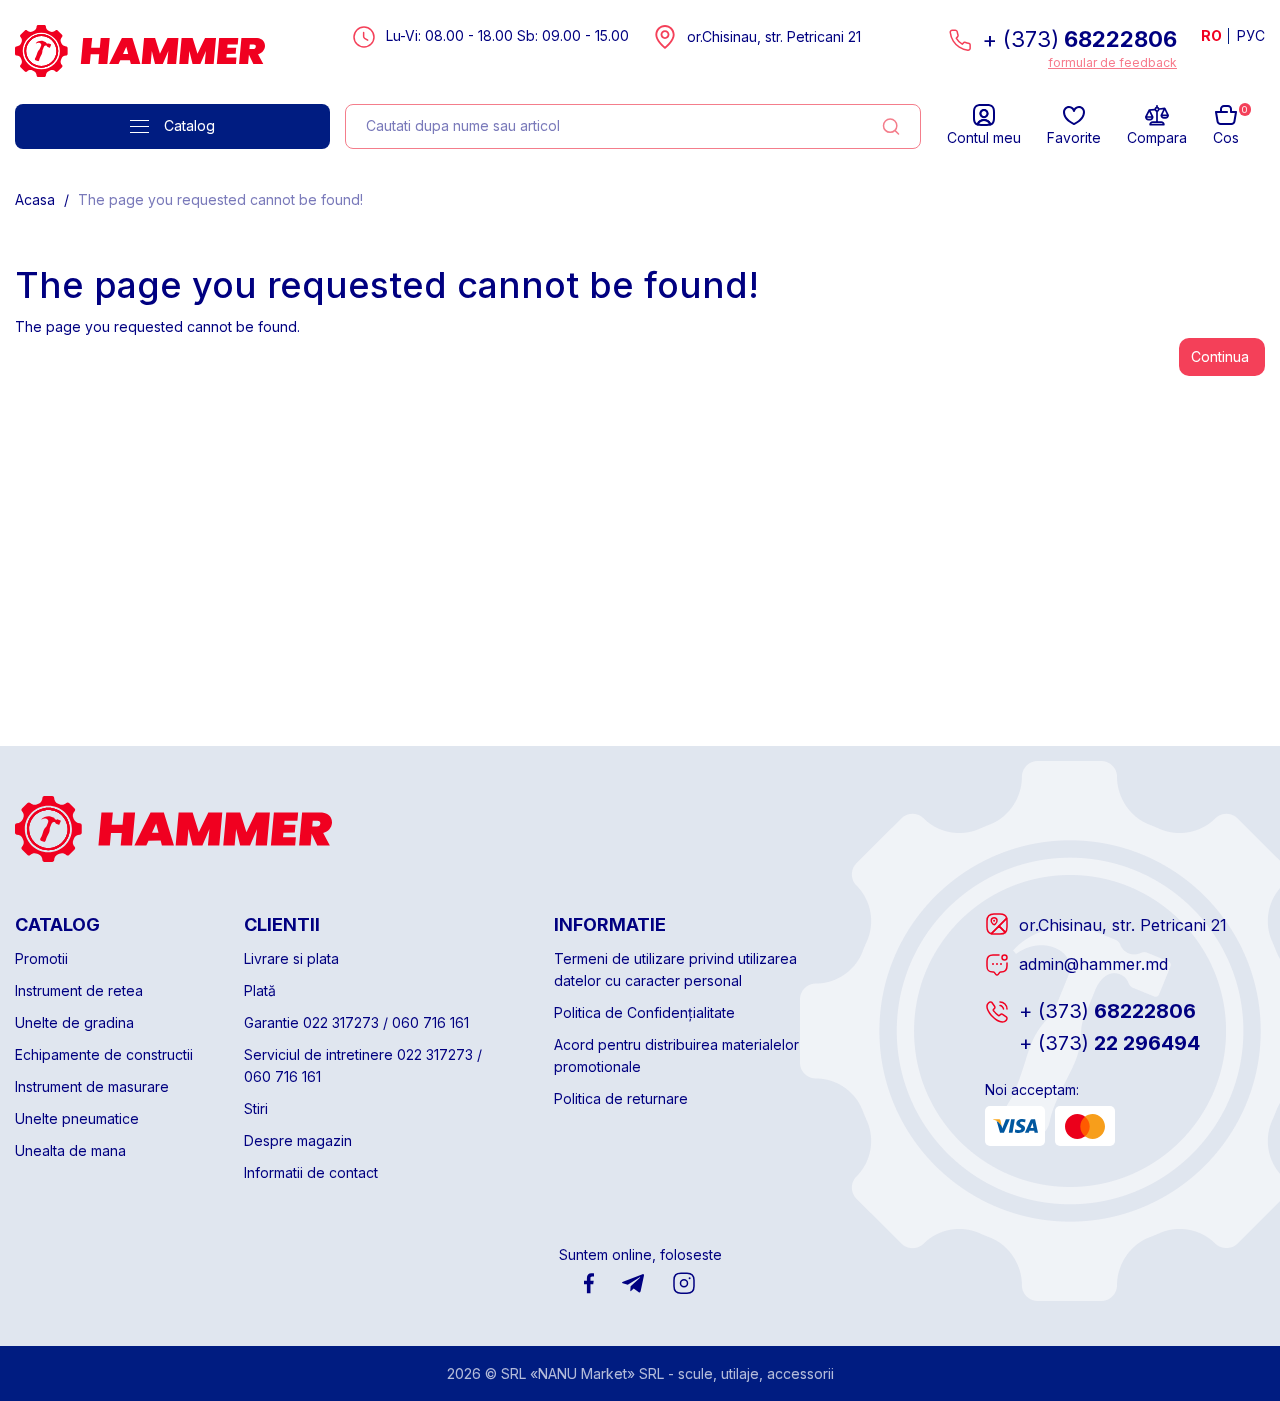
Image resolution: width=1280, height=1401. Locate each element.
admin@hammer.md (1093, 964)
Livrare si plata (291, 958)
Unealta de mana (70, 1150)
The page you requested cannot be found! (220, 199)
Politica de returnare (621, 1098)
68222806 (1107, 1011)
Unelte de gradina (74, 1022)
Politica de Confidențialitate (644, 1012)
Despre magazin (298, 1140)
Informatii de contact (311, 1172)
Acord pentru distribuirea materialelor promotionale (676, 1055)
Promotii (41, 958)
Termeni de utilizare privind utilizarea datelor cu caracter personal (675, 969)
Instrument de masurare (92, 1086)
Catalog (189, 125)
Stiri (256, 1108)
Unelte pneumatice (77, 1118)
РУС (1251, 35)
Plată (260, 990)
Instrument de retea (79, 990)
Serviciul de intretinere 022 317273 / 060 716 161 (363, 1065)
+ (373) (1079, 39)
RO (1211, 35)
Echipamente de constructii (104, 1054)
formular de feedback (1112, 62)
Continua (1220, 356)
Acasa (35, 199)
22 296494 (1109, 1043)
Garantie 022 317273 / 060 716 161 (356, 1022)
